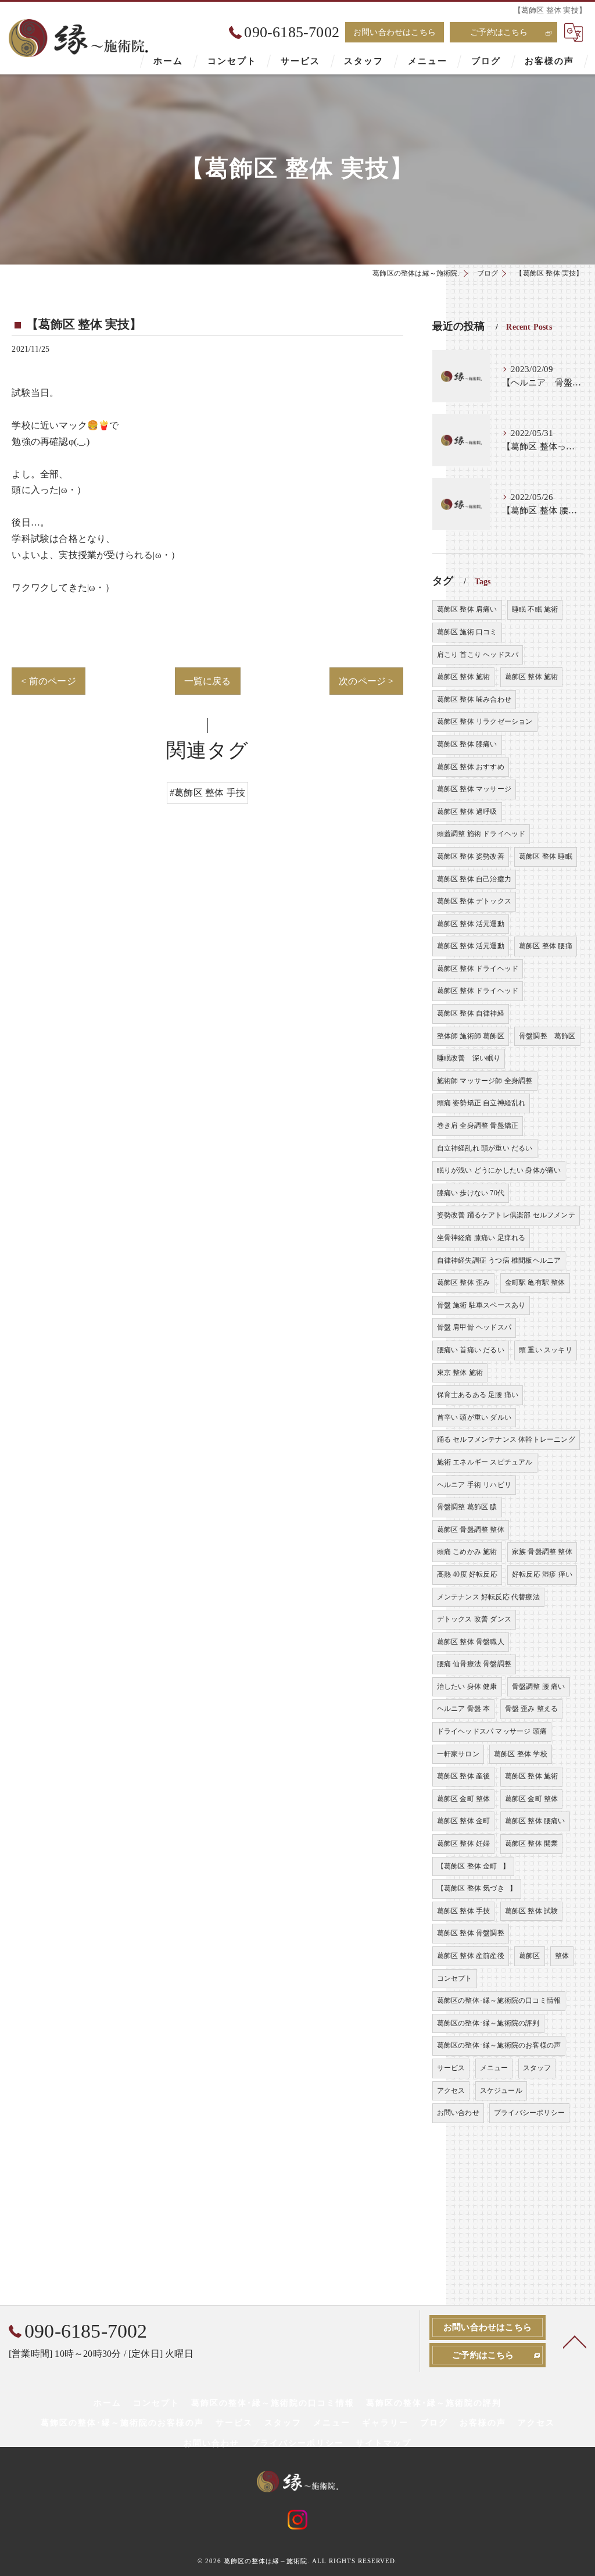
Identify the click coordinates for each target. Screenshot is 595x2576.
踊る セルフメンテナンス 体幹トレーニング (506, 1439)
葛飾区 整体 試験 (532, 1911)
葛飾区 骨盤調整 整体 (471, 1530)
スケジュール (501, 2091)
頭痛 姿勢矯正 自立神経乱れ (481, 1103)
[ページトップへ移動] (575, 2341)
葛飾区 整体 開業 (532, 1843)
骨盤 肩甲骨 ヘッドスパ (474, 1327)
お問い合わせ (458, 2113)
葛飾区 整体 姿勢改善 (471, 856)
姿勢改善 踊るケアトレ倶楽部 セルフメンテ (506, 1215)
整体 (562, 1956)
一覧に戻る (208, 681)
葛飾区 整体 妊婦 (464, 1843)
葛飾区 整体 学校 (521, 1754)
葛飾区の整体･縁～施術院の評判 (488, 2023)
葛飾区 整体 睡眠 (546, 856)
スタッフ (537, 2068)
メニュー (494, 2068)
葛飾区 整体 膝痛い (467, 744)
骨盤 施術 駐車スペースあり (481, 1305)
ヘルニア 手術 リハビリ (474, 1485)
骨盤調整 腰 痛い (539, 1687)
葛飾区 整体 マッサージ (474, 789)
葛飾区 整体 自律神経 (471, 1013)
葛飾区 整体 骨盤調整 (471, 1933)
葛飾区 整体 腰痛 (546, 946)
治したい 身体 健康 (467, 1687)
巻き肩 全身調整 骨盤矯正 (478, 1126)
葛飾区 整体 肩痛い (467, 609)
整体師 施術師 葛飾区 (471, 1036)
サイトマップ (383, 2443)
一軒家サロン (458, 1754)
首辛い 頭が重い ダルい (474, 1417)
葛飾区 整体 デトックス (474, 901)
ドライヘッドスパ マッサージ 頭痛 (492, 1731)
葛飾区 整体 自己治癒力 (474, 879)
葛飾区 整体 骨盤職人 (471, 1642)
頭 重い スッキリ (546, 1350)
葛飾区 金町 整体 (464, 1799)
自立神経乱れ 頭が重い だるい (485, 1148)
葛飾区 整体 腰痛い (535, 1821)
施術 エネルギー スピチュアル (485, 1462)
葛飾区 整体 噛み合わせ (474, 699)
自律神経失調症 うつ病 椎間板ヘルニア (499, 1260)
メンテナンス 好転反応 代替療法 (488, 1597)
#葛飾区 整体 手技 (207, 793)
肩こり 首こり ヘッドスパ (478, 655)
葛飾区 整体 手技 (464, 1911)
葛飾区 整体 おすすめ (471, 767)
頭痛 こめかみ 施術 (467, 1552)
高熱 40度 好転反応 (467, 1574)
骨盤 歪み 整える (532, 1709)
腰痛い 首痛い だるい (471, 1350)
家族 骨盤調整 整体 (542, 1552)
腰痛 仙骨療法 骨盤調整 (474, 1664)
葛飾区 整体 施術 (464, 677)
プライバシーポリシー (529, 2113)
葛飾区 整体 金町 (464, 1821)
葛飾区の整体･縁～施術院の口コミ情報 (499, 2000)
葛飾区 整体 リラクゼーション (485, 721)
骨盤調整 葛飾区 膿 (467, 1507)
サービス (451, 2068)
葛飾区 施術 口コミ (467, 632)
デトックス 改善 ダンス (474, 1619)
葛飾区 (530, 1956)
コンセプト (455, 1978)
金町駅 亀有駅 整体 (535, 1282)
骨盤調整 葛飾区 (547, 1036)
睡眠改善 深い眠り (469, 1058)
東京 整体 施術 (460, 1373)
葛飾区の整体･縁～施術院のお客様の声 (499, 2045)
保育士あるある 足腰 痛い (478, 1395)
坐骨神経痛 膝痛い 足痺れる (481, 1238)
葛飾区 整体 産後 (464, 1776)
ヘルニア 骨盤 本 (464, 1709)
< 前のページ (48, 681)
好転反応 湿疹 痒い (542, 1574)
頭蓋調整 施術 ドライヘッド (481, 834)
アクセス (451, 2091)
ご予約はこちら (499, 32)
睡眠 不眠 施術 (535, 609)
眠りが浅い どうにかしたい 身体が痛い (499, 1170)
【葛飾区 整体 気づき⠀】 (477, 1888)
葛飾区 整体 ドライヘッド (478, 969)
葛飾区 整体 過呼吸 (467, 812)
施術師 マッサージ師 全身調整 (485, 1081)
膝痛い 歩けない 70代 (471, 1193)
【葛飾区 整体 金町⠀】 (473, 1866)
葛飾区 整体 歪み (464, 1282)
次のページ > (366, 681)
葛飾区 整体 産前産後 (471, 1956)
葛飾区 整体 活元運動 (471, 924)
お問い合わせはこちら (395, 32)
